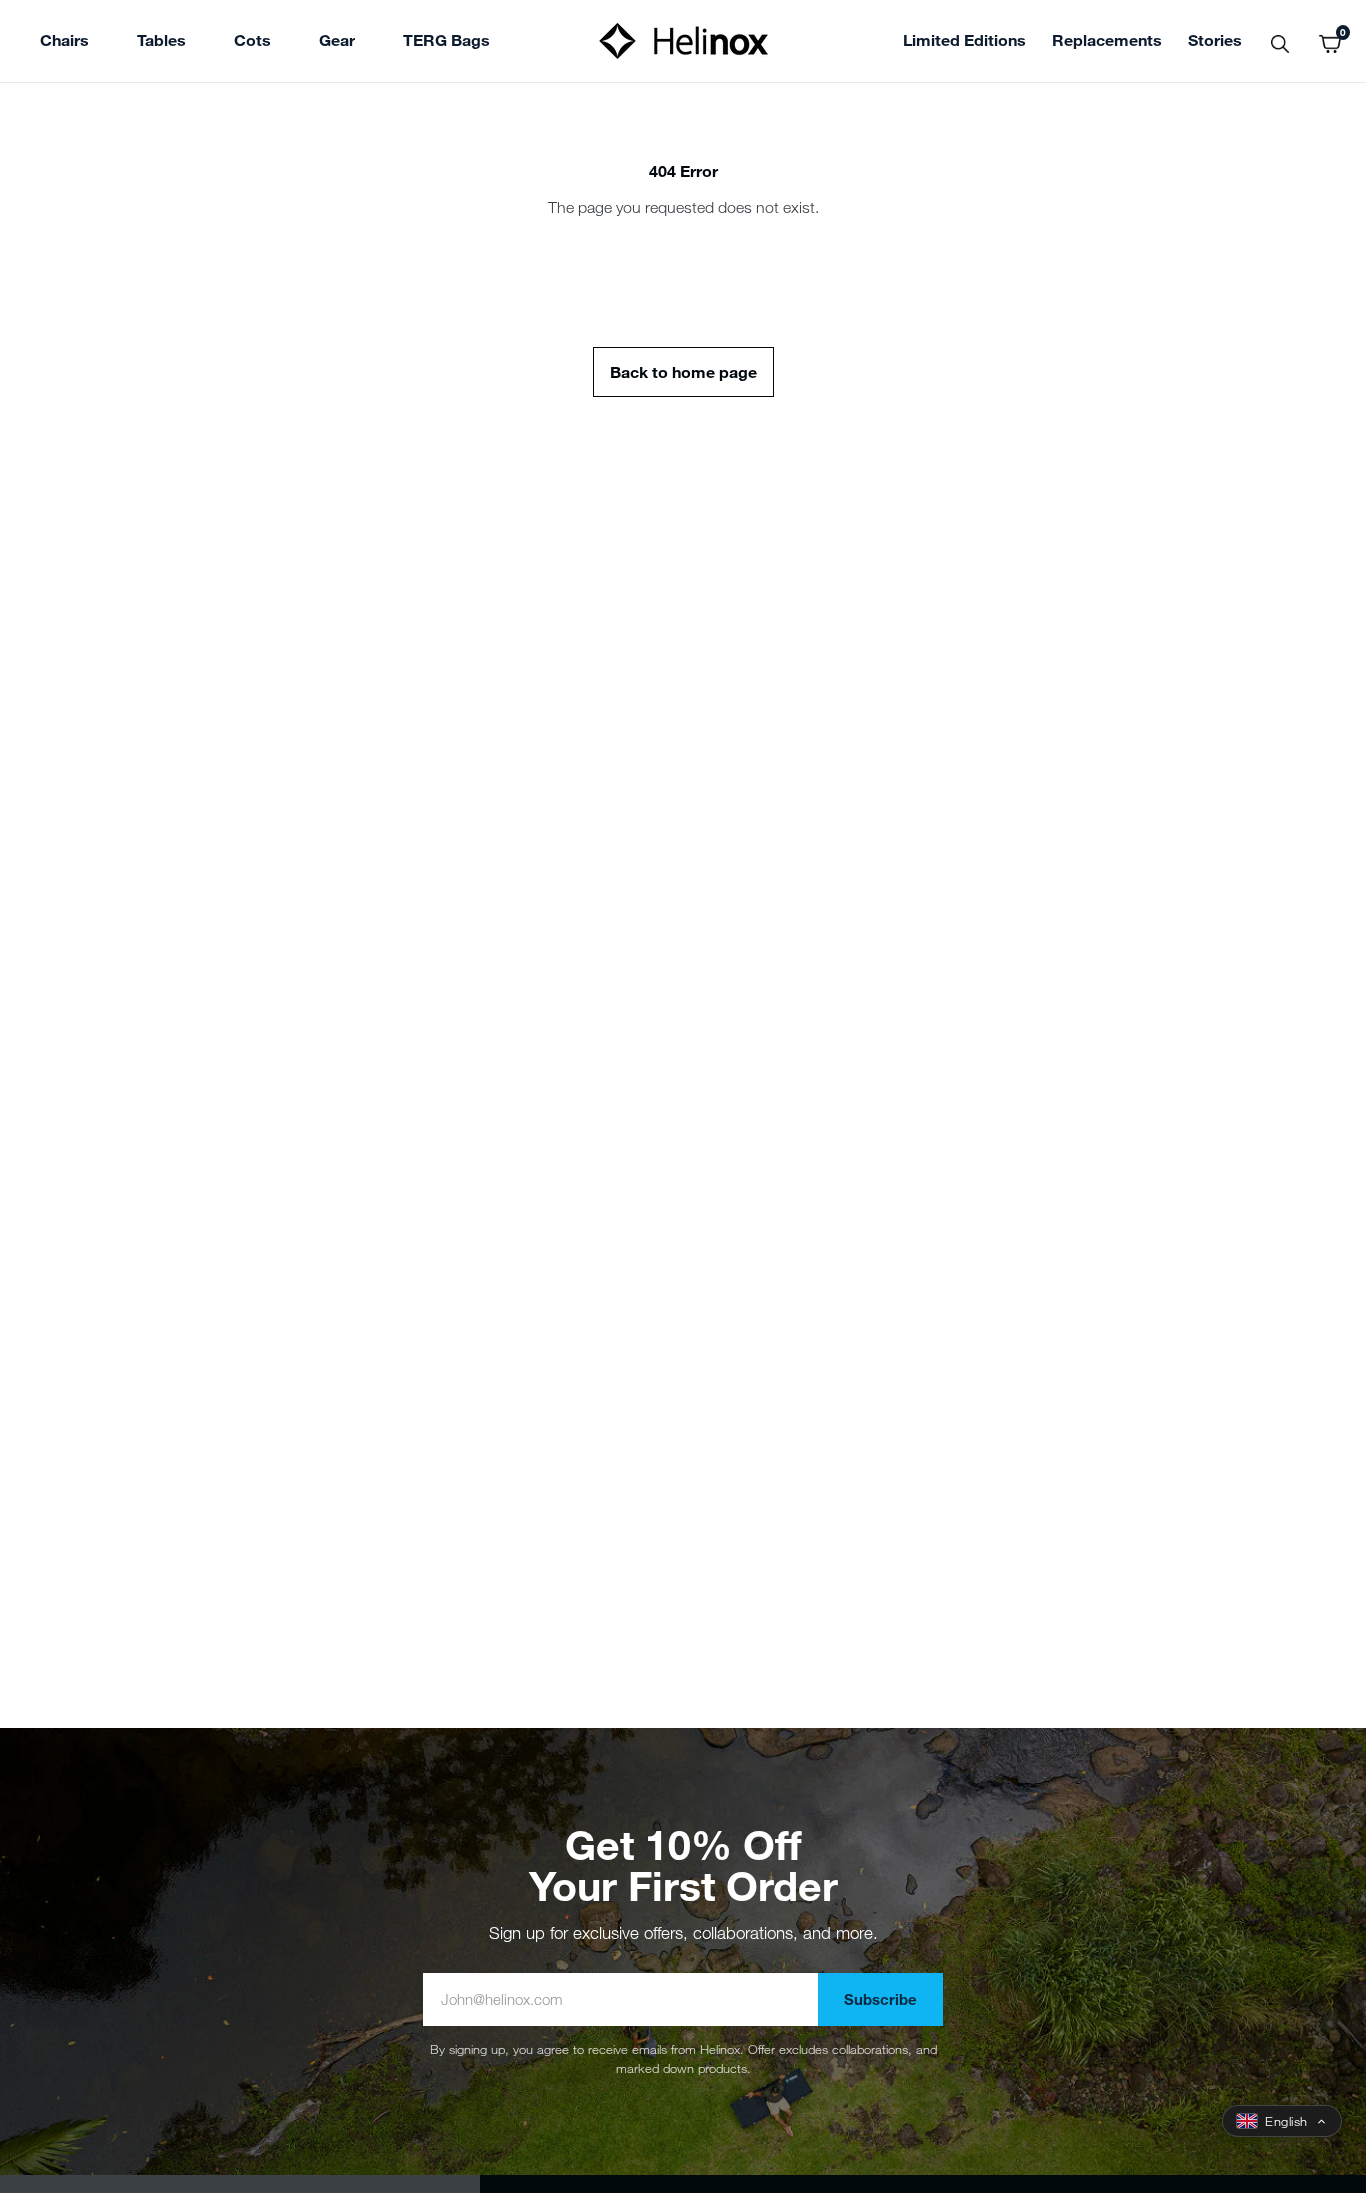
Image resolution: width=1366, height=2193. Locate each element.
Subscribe (880, 1999)
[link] (446, 43)
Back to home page (683, 371)
